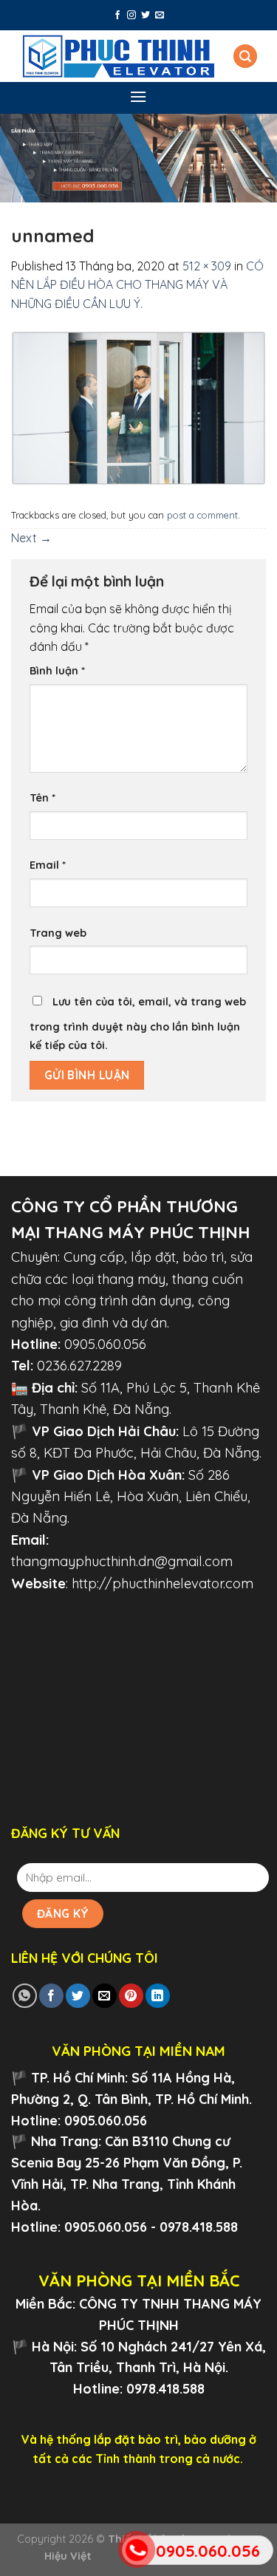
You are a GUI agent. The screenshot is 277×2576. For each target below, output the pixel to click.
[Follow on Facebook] (117, 16)
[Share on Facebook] (51, 1996)
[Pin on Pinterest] (131, 1996)
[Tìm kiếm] (245, 57)
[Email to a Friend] (105, 1996)
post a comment (202, 515)
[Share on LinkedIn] (158, 1996)
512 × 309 (207, 266)
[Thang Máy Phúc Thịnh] (118, 56)
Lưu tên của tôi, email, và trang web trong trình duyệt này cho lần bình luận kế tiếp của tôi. (138, 1024)
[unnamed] (138, 407)
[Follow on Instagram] (131, 16)
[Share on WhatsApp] (25, 1996)
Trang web (58, 933)
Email (48, 865)
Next (259, 154)
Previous (18, 154)
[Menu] (139, 96)
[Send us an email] (160, 16)
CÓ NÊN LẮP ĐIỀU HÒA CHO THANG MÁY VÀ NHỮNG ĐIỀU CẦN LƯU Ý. (137, 285)
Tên (42, 798)
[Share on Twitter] (78, 1996)
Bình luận (57, 671)
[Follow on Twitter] (146, 16)
